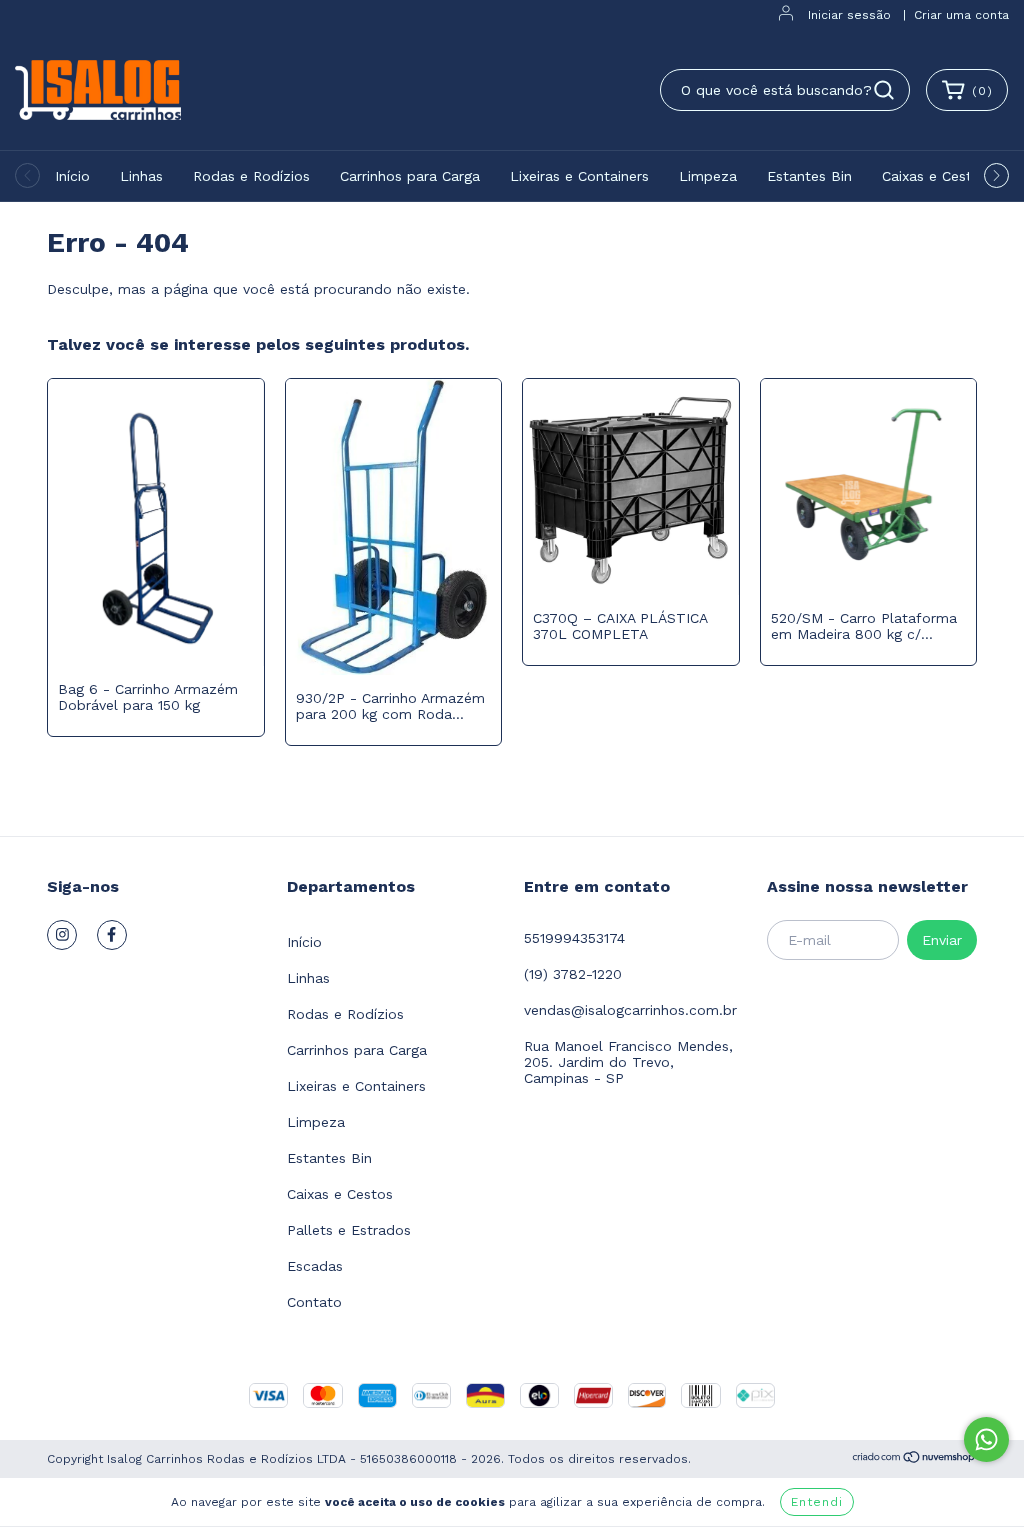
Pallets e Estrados (349, 1230)
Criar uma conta (961, 15)
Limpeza (708, 176)
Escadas (315, 1266)
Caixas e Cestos (935, 176)
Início (72, 176)
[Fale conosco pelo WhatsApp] (986, 1439)
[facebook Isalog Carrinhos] (112, 935)
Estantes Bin (809, 176)
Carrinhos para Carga (410, 176)
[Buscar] (884, 90)
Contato (314, 1302)
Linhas (141, 176)
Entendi (817, 1502)
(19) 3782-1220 (573, 974)
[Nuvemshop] (914, 1460)
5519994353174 (574, 938)
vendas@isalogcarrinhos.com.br (630, 1010)
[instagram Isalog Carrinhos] (62, 935)
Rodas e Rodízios (251, 176)
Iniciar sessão (849, 15)
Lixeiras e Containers (579, 176)
